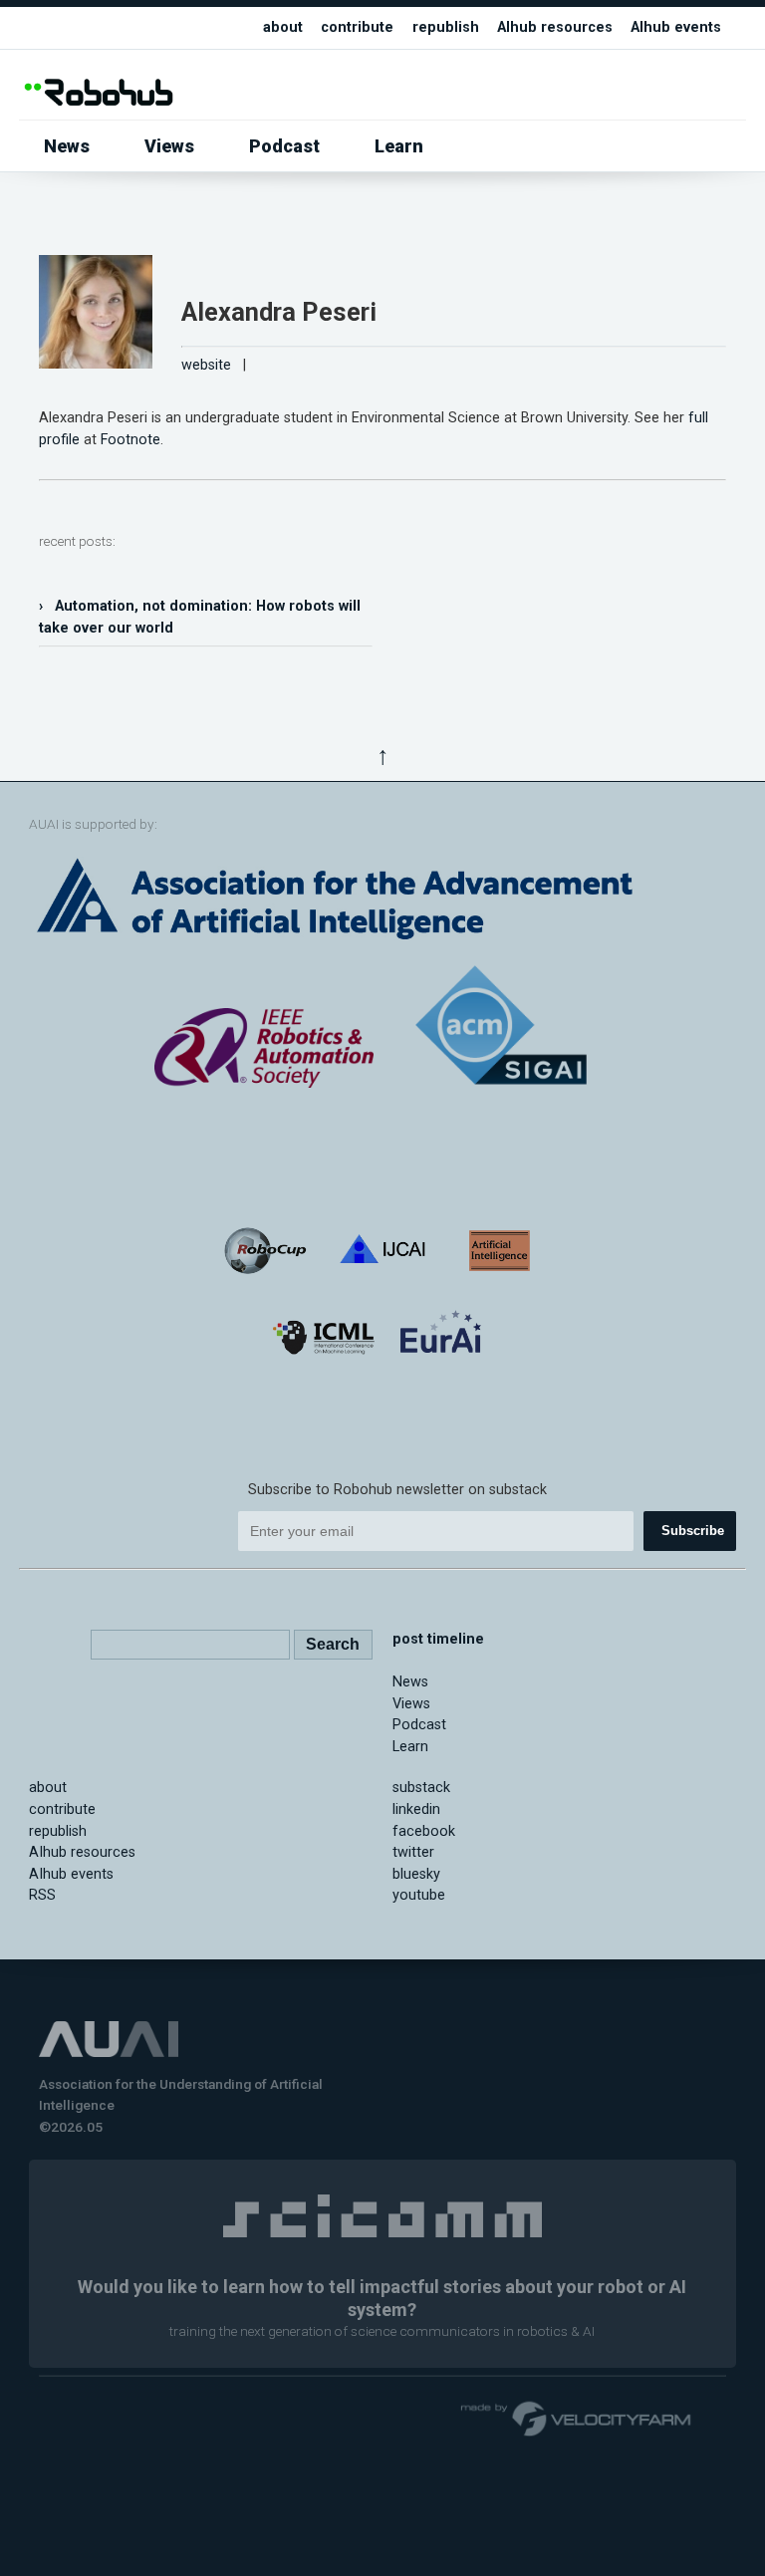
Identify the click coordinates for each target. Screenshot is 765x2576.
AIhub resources (555, 27)
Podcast (284, 146)
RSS (42, 1895)
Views (169, 146)
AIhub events (676, 27)
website (206, 365)
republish (446, 27)
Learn (399, 146)
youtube (419, 1895)
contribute (357, 27)
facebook (424, 1831)
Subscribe (693, 1531)
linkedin (416, 1809)
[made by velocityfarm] (577, 2418)
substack (421, 1788)
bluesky (416, 1874)
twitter (413, 1852)
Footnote (130, 440)
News (67, 146)
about (283, 27)
